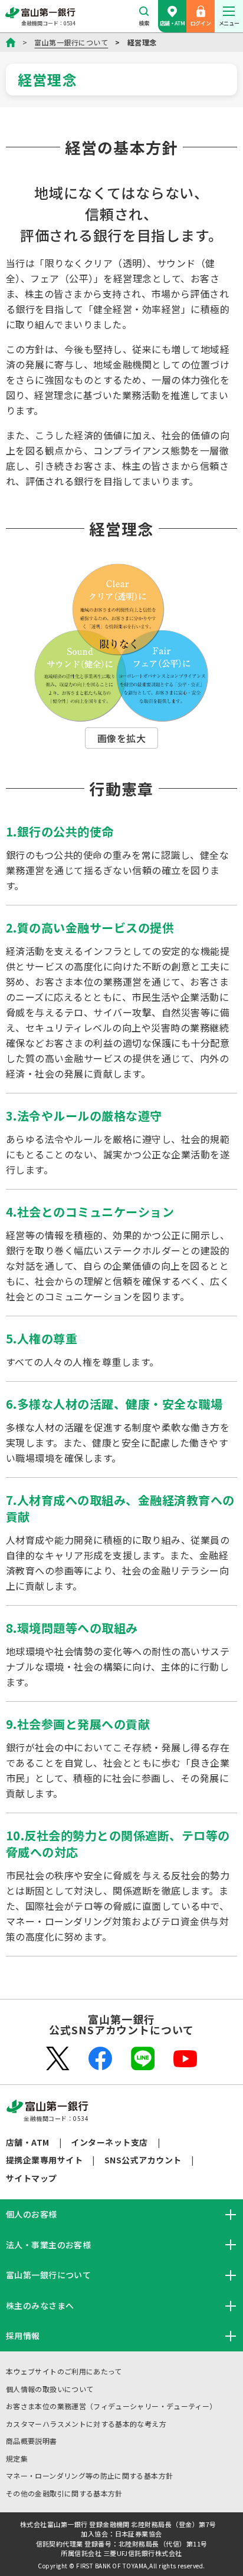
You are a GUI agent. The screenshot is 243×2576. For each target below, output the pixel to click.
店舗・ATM (172, 23)
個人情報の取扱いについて (50, 2389)
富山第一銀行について (71, 42)
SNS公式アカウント (143, 2160)
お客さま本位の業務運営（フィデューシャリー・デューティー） (111, 2406)
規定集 (17, 2458)
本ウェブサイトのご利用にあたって (64, 2371)
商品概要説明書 (32, 2441)
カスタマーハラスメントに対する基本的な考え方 (86, 2424)
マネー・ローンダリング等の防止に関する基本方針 (89, 2475)
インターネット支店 (109, 2142)
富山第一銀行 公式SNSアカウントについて (121, 2024)
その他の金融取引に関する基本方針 (64, 2493)
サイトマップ (32, 2178)
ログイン (201, 23)
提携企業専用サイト (44, 2160)
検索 (144, 23)
